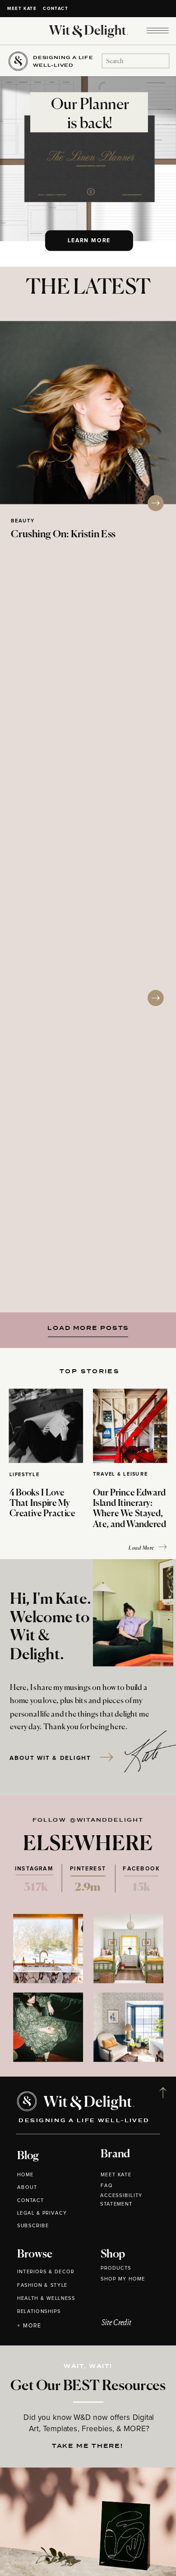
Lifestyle (25, 1475)
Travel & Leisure (120, 1475)
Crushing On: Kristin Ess (63, 535)
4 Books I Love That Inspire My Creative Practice (42, 1504)
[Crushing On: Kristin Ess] (88, 413)
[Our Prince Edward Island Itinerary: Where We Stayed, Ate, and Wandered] (130, 1426)
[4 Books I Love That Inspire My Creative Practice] (46, 1426)
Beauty (23, 521)
